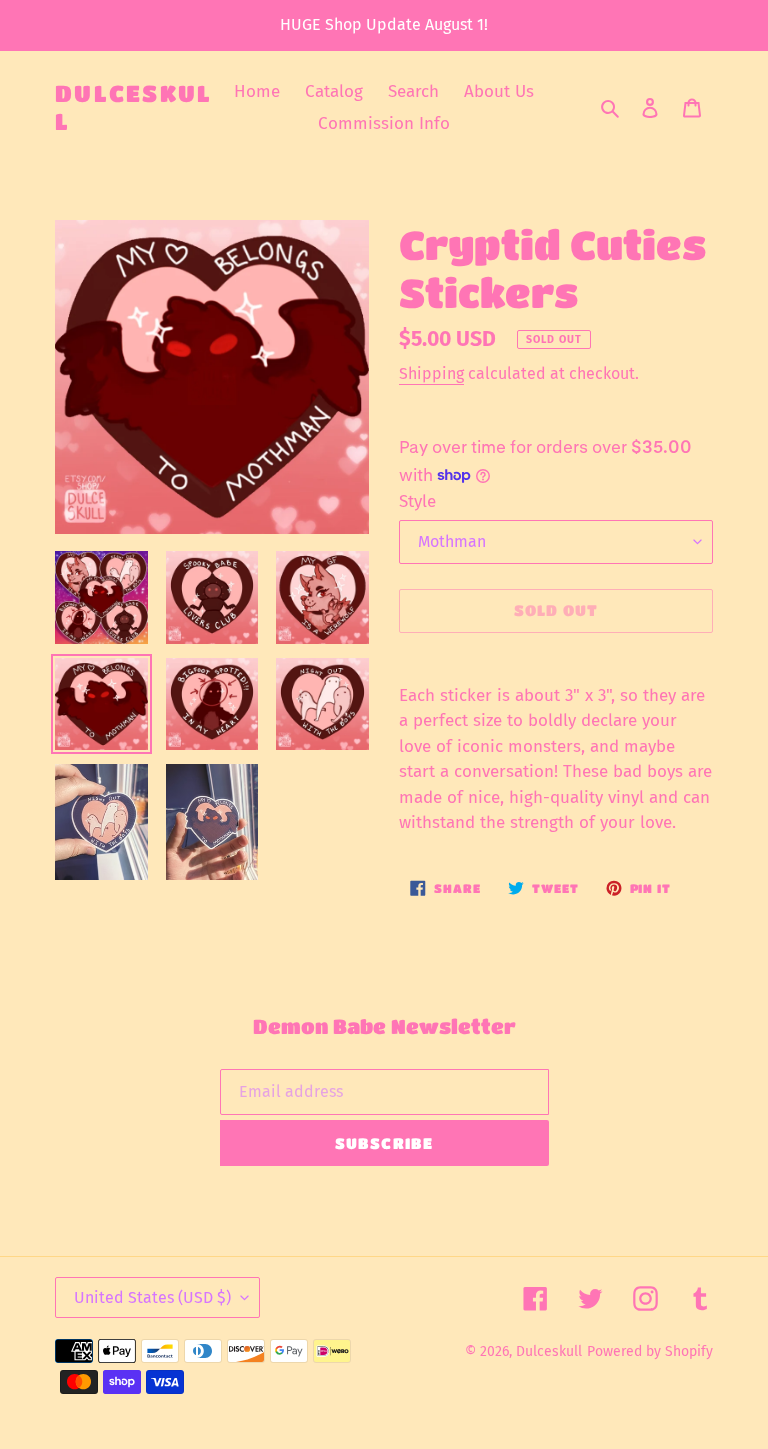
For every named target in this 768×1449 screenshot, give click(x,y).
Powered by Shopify (650, 1351)
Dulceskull (134, 107)
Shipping (431, 373)
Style (417, 501)
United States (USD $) (152, 1297)
